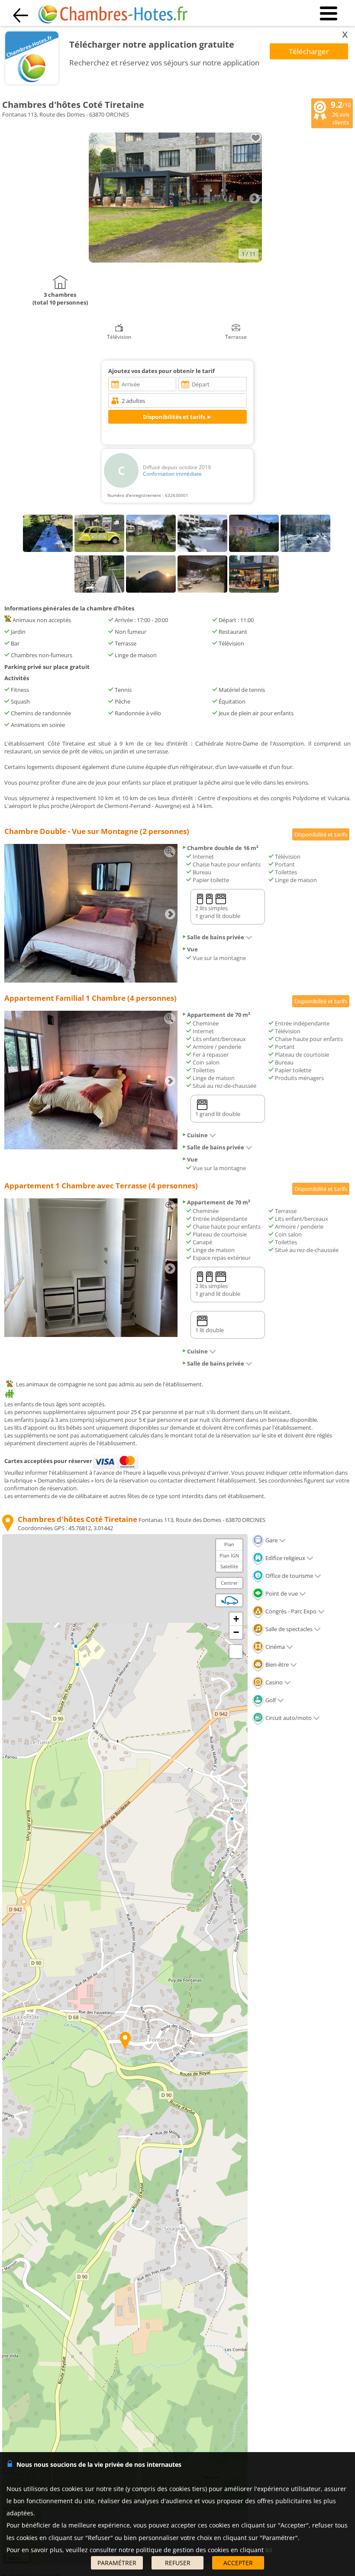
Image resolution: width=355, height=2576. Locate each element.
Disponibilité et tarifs (321, 834)
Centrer (229, 1583)
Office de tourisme (289, 1576)
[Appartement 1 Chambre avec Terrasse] (91, 1335)
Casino (273, 1682)
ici (269, 2550)
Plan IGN (229, 1556)
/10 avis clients (341, 113)
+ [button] (236, 1619)
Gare (271, 1540)
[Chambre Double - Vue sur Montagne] (91, 980)
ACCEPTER (238, 2563)
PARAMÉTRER (117, 2563)
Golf (270, 1700)
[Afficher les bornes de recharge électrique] (229, 1600)
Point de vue (281, 1593)
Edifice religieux (285, 1558)
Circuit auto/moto (288, 1718)
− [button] (236, 1632)
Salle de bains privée (216, 937)
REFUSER (178, 2563)
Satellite (229, 1566)
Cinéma (274, 1647)
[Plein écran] (236, 1651)
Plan (229, 1544)
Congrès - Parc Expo (290, 1611)
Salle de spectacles (288, 1629)
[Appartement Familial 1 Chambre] (91, 1147)
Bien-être (276, 1664)
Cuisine (197, 1135)
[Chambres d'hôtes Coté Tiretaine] (175, 260)
